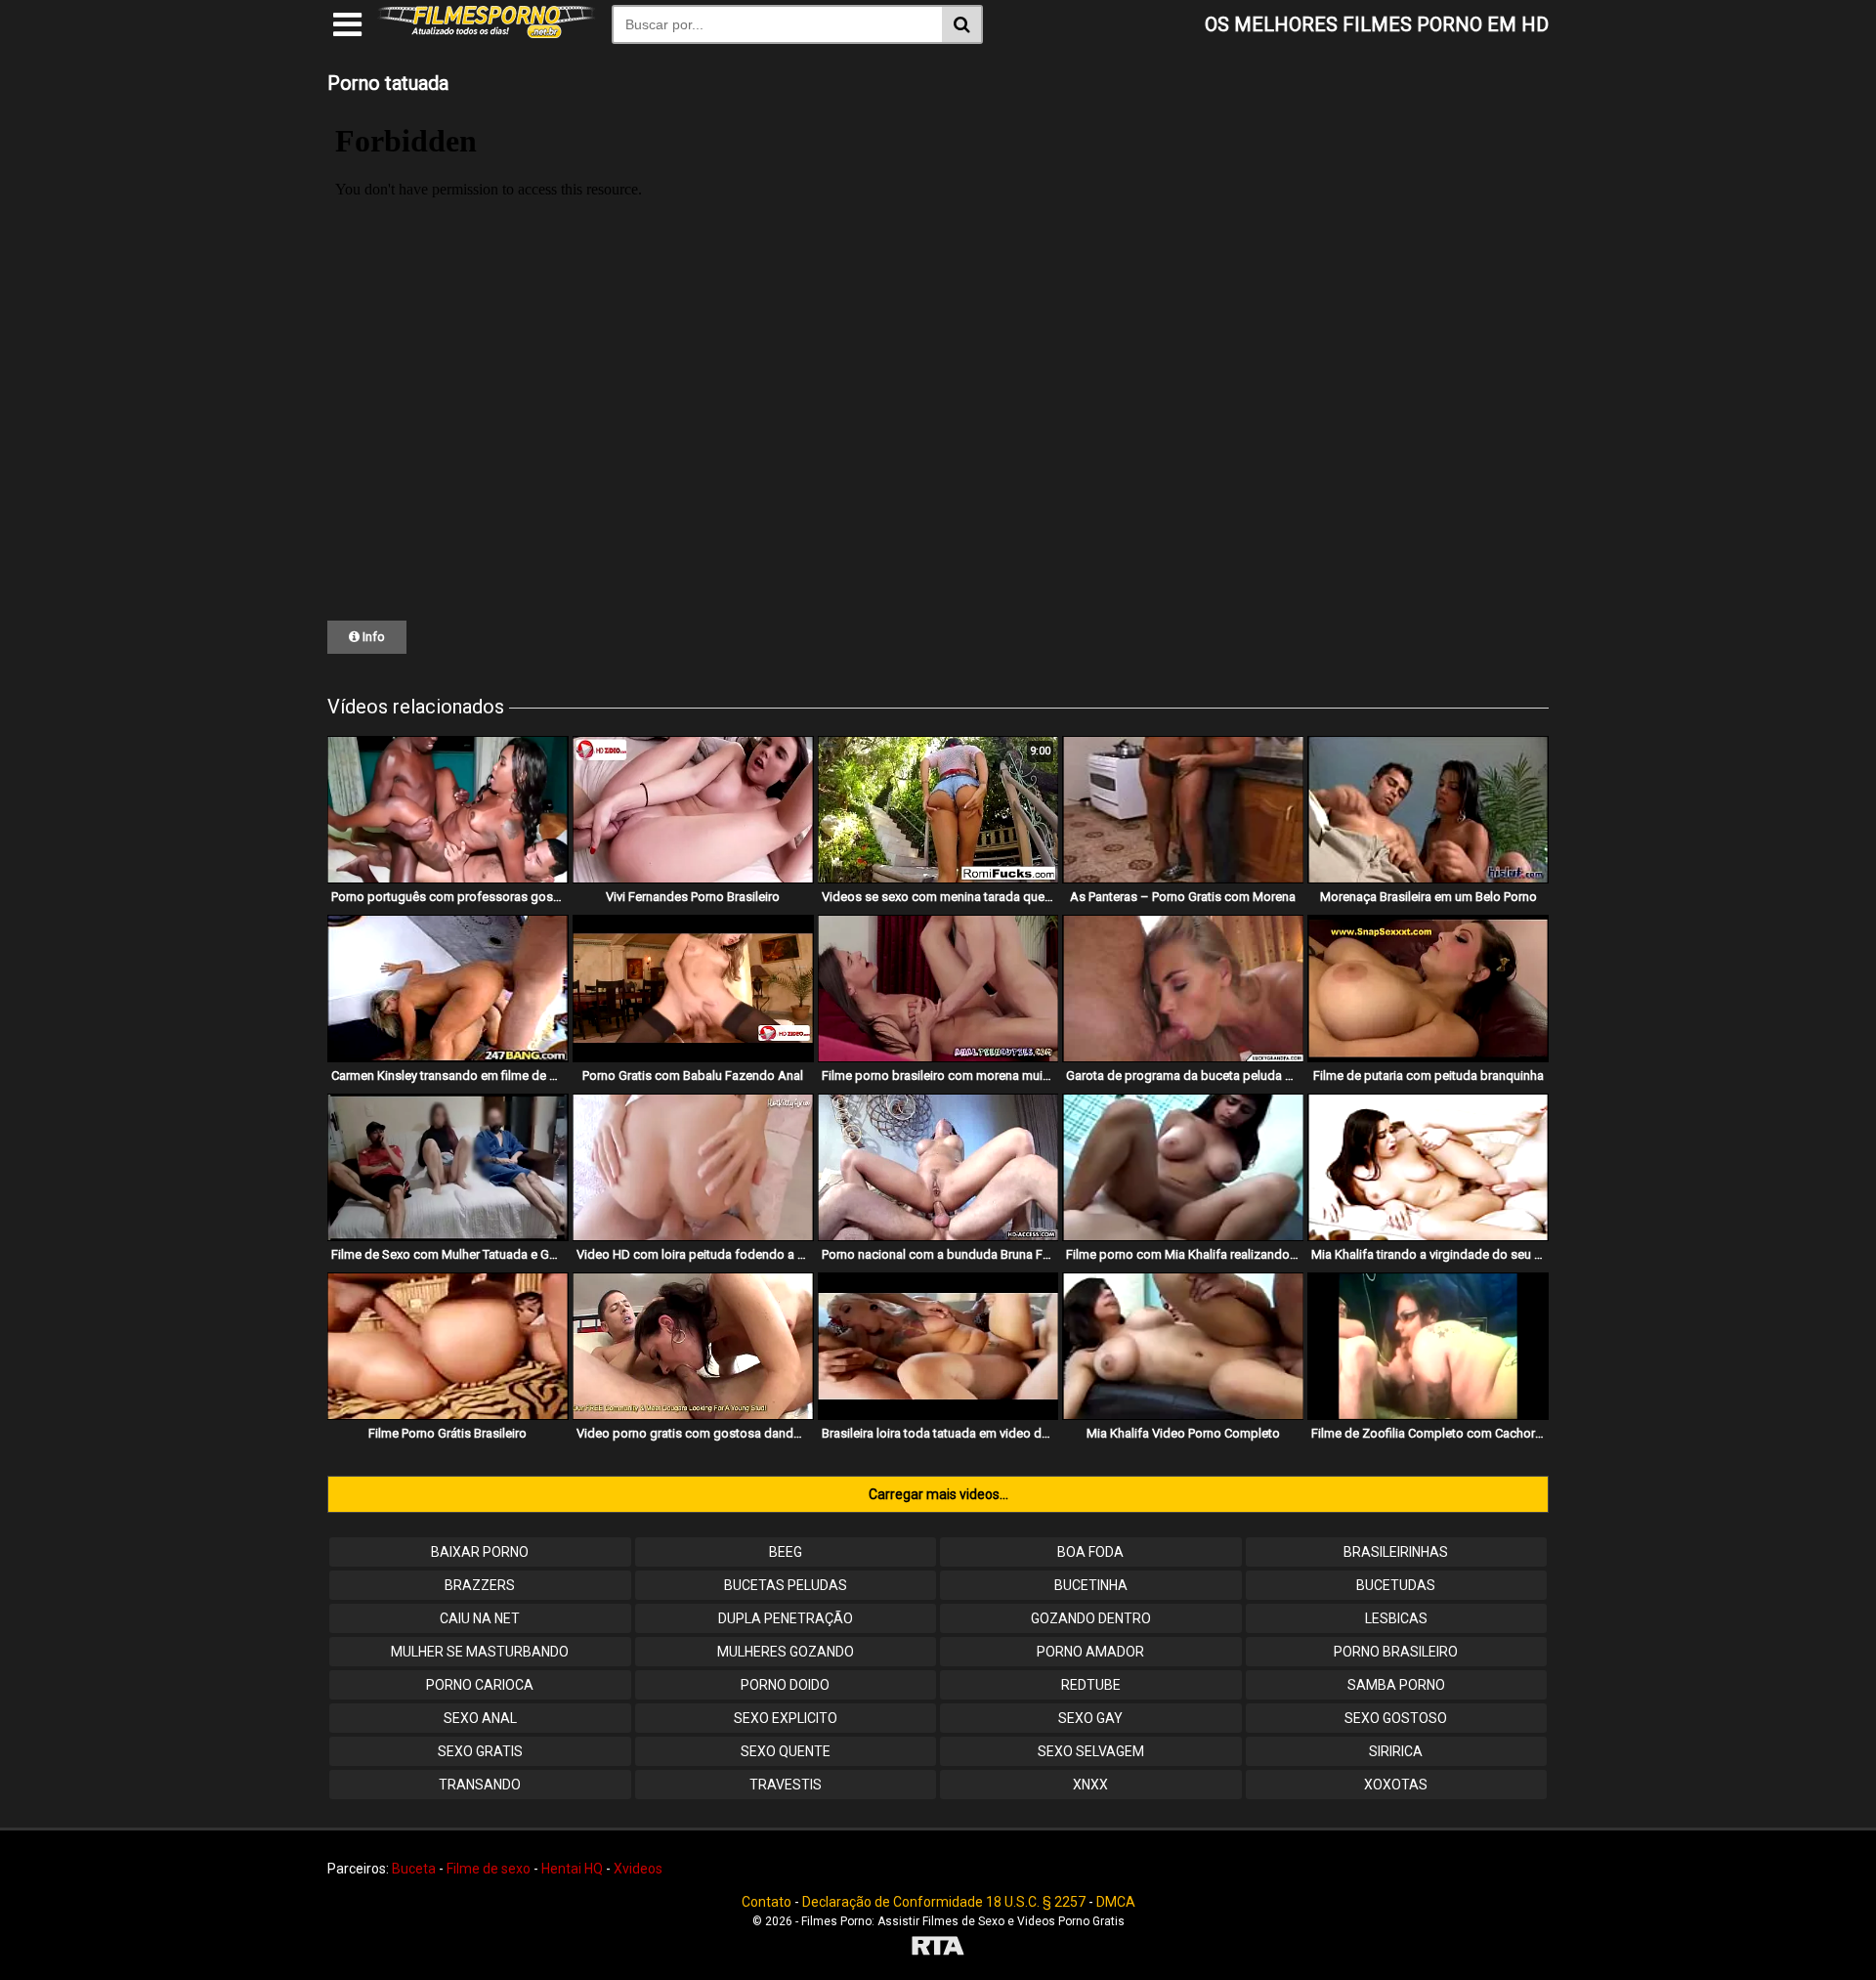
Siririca (1396, 1751)
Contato (767, 1902)
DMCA (1116, 1902)
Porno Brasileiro (1396, 1652)
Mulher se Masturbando (480, 1652)
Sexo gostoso (1396, 1718)
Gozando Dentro (1091, 1618)
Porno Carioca (480, 1685)
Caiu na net (480, 1618)
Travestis (786, 1785)
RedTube (1091, 1685)
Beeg (786, 1552)
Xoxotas (1396, 1785)
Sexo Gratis (480, 1751)
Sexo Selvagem (1091, 1751)
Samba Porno (1396, 1685)
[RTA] (938, 1948)
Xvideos (638, 1869)
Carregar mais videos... (938, 1494)
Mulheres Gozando (786, 1652)
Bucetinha (1091, 1585)
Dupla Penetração (786, 1618)
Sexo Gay (1090, 1718)
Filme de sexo (489, 1869)
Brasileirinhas (1396, 1552)
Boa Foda (1090, 1552)
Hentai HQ (572, 1869)
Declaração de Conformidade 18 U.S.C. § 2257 (944, 1902)
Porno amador (1090, 1652)
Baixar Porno (480, 1552)
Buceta (414, 1869)
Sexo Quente (786, 1751)
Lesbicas (1396, 1618)
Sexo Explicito (786, 1718)
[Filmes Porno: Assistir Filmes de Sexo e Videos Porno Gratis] (487, 33)
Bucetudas (1396, 1585)
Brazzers (480, 1585)
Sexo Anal (480, 1718)
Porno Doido (785, 1685)
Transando (480, 1785)
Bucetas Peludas (786, 1585)
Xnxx (1090, 1785)
